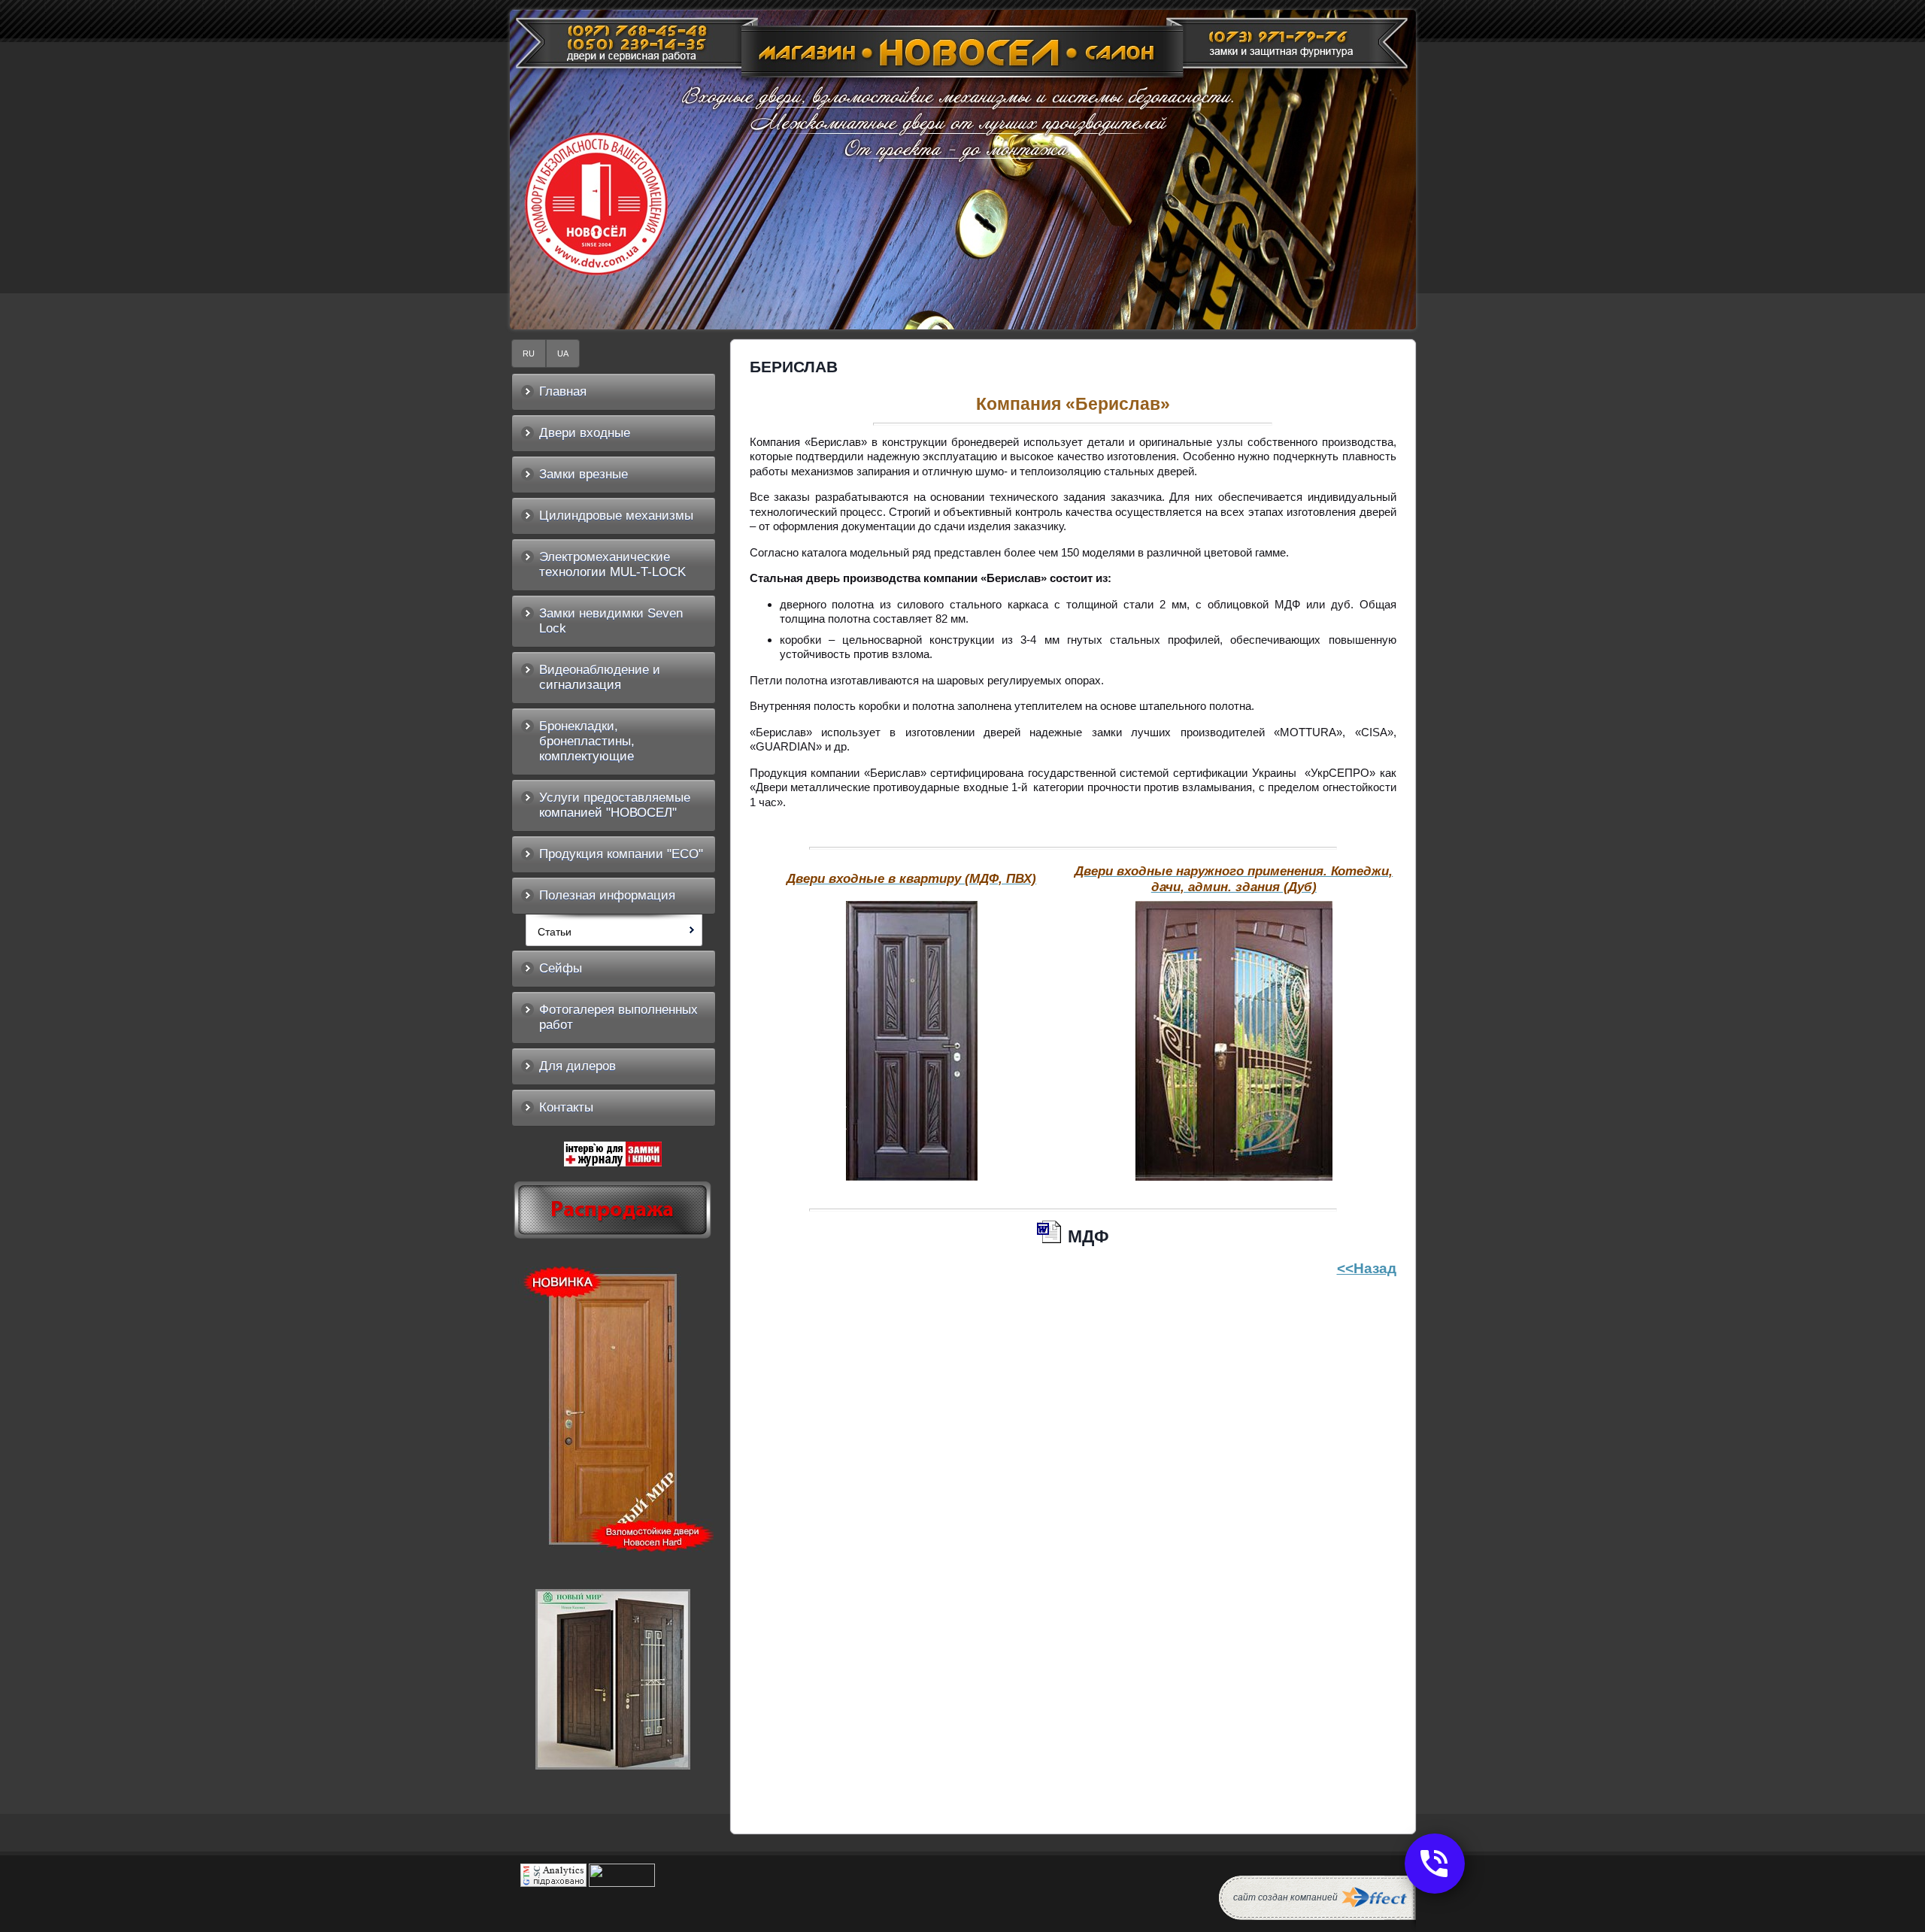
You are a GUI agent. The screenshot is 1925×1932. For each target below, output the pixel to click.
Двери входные (585, 433)
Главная (563, 391)
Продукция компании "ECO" (621, 854)
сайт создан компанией (1285, 1897)
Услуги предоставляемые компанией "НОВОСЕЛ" (615, 805)
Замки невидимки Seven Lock (611, 621)
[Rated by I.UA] (622, 1883)
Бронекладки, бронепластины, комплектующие (587, 741)
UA (563, 353)
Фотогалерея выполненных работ (618, 1017)
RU (529, 353)
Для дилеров (577, 1066)
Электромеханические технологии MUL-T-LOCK (612, 564)
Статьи (555, 932)
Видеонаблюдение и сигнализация (600, 677)
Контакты (566, 1107)
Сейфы (561, 968)
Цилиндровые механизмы (616, 516)
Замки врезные (584, 474)
